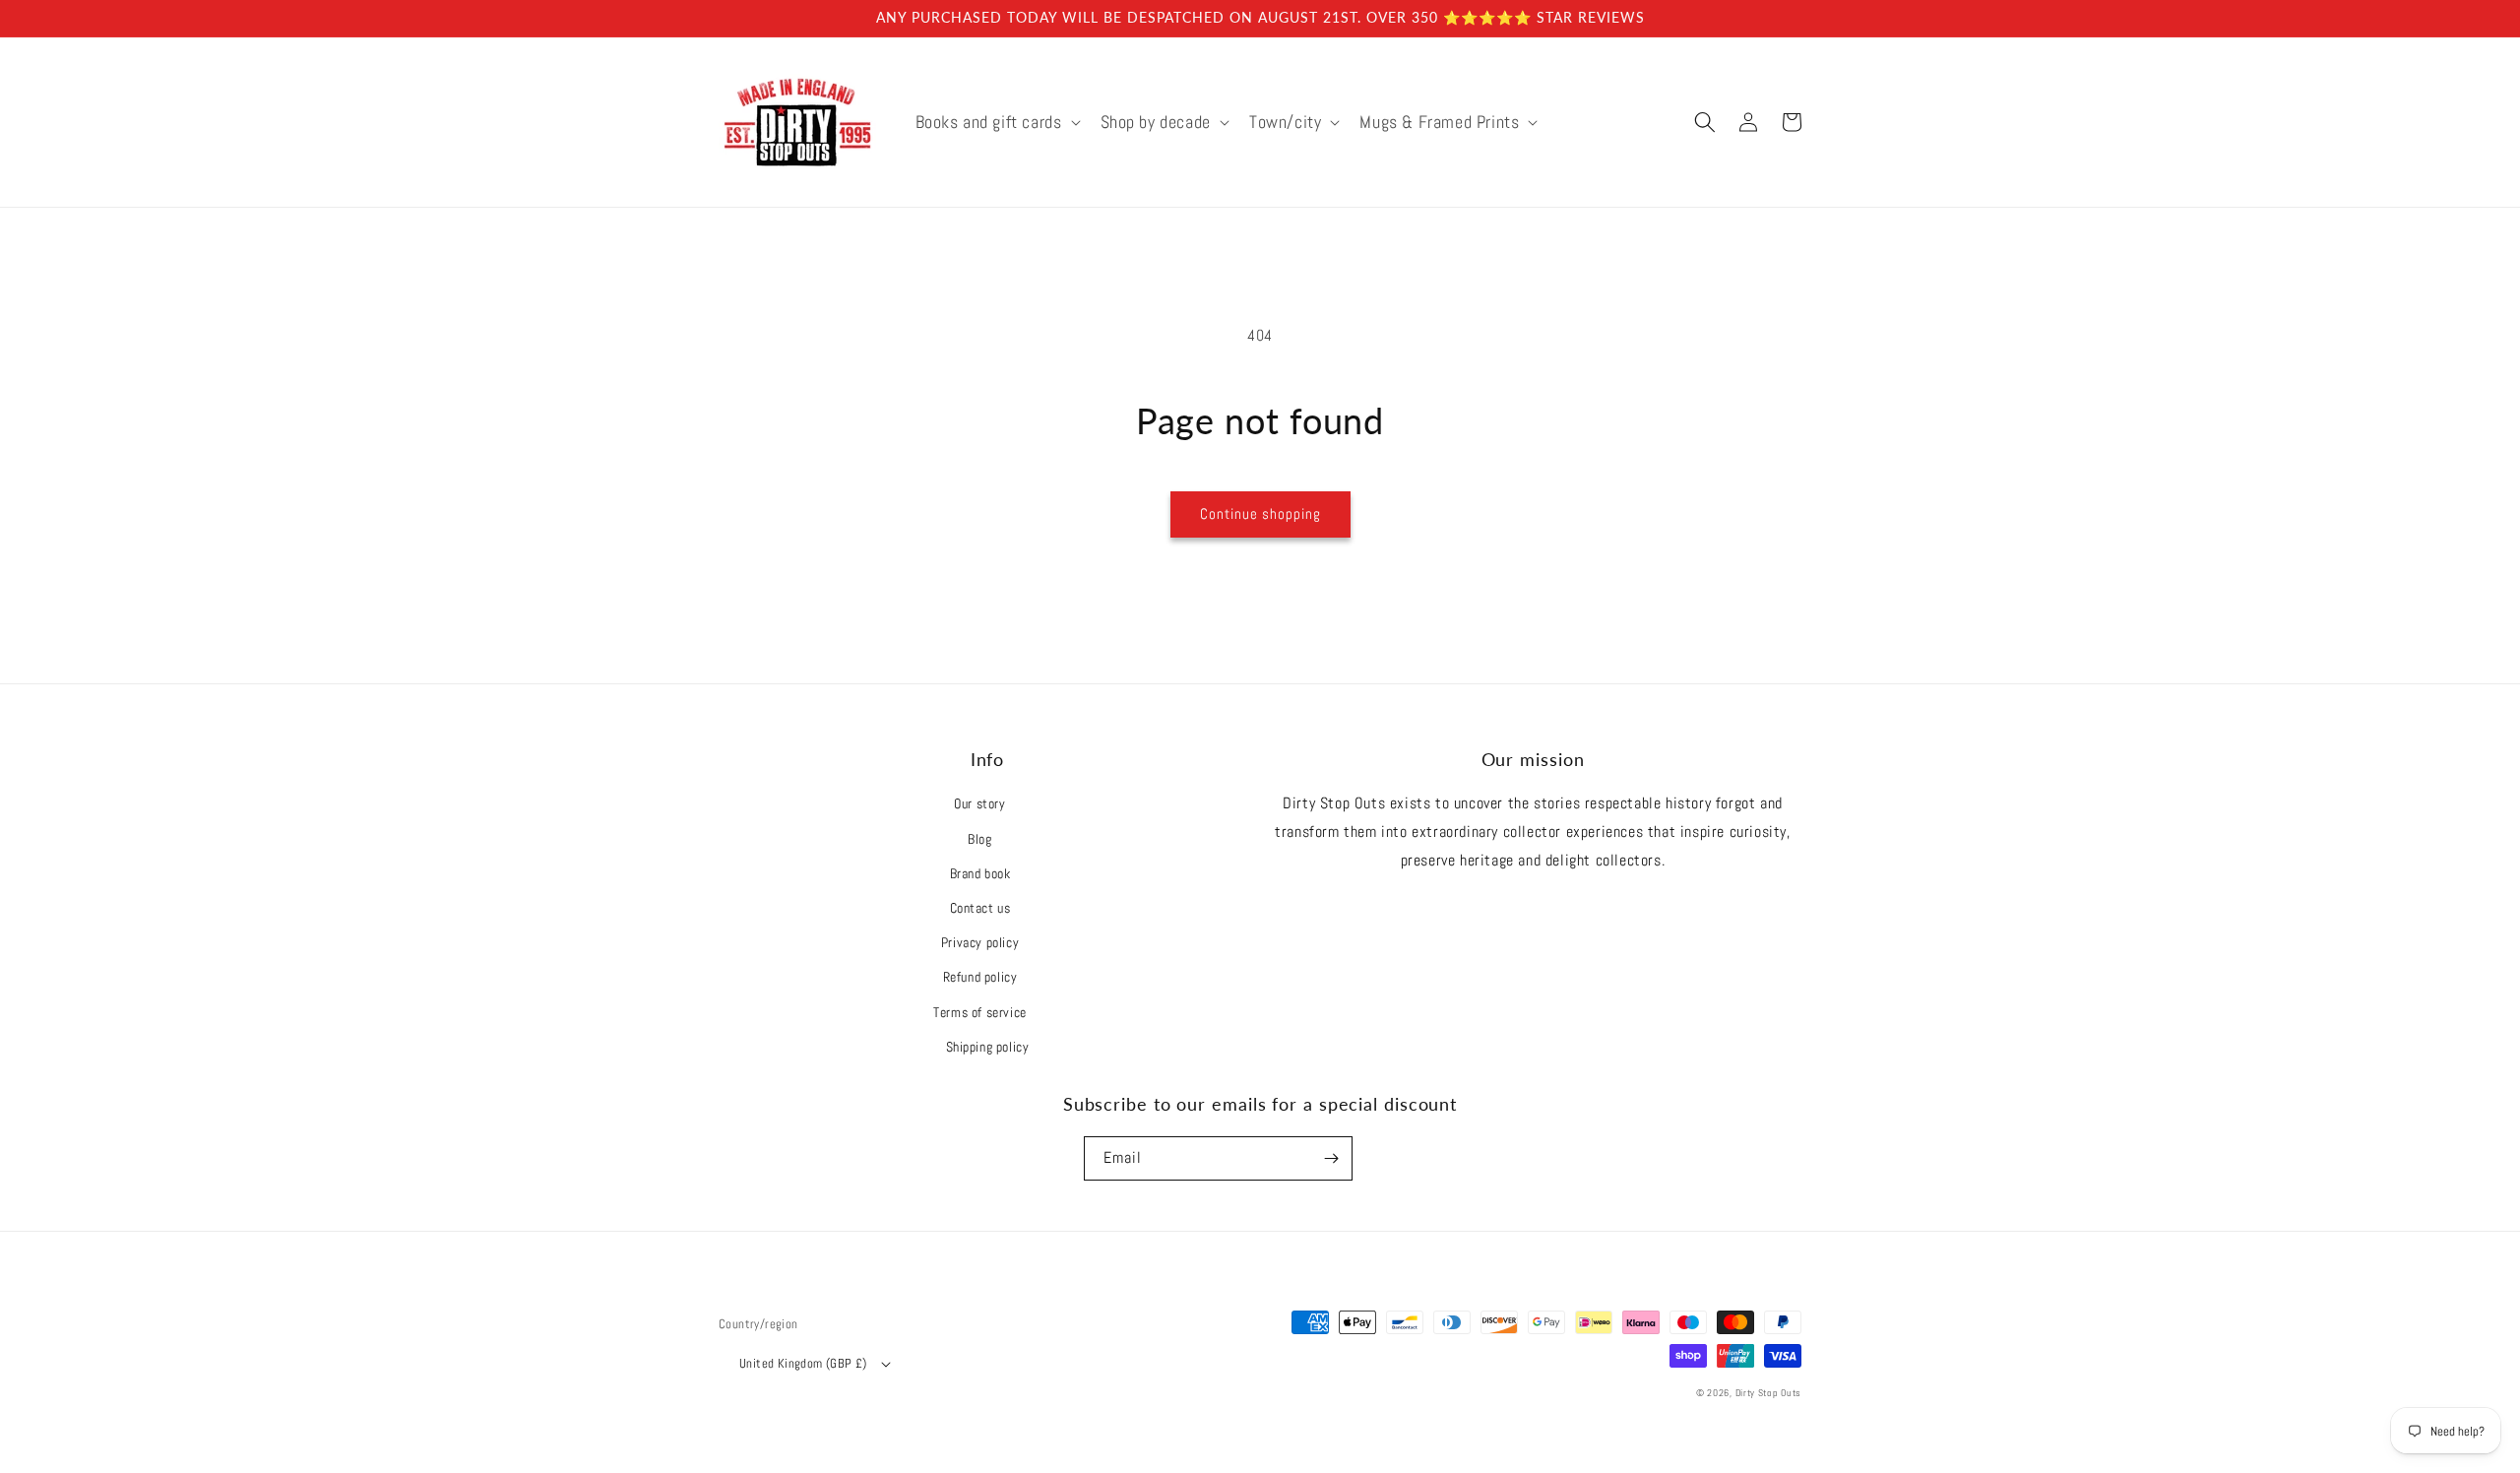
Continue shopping (1260, 513)
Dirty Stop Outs (1769, 1393)
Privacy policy (980, 942)
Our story (979, 803)
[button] (996, 122)
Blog (979, 839)
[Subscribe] (1331, 1158)
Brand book (980, 873)
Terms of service (980, 1012)
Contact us (980, 908)
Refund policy (980, 977)
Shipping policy (988, 1047)
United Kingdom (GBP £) (803, 1363)
